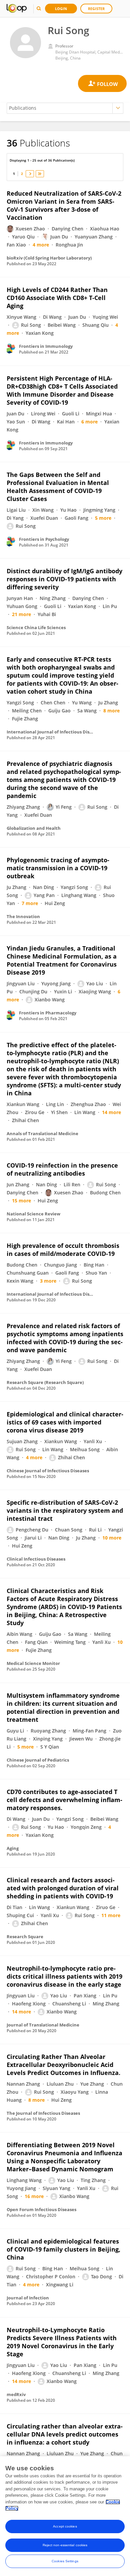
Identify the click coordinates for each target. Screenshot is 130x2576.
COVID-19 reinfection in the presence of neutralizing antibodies (62, 1169)
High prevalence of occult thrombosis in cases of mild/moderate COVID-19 (63, 1250)
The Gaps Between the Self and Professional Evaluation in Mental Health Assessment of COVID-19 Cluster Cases (58, 487)
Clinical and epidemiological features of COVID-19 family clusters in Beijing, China (63, 2249)
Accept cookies (65, 2526)
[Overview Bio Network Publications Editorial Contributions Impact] (65, 108)
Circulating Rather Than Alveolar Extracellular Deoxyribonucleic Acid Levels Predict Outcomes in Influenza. (63, 2065)
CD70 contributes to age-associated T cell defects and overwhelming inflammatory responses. (64, 1800)
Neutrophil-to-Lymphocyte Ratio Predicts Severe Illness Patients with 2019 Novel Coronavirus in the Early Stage (62, 2342)
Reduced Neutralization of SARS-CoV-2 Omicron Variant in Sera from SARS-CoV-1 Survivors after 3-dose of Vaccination (64, 205)
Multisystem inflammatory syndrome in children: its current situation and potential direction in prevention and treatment (63, 1707)
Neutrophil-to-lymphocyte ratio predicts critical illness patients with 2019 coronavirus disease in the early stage (64, 1976)
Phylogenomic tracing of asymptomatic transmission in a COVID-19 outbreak (58, 868)
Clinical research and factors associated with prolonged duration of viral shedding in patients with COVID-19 (63, 1888)
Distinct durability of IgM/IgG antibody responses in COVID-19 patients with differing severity (64, 579)
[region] (65, 2516)
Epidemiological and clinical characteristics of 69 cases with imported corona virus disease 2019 (65, 1422)
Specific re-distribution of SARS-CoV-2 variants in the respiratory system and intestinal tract (65, 1510)
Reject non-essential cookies (65, 2545)
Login (61, 9)
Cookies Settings (65, 2561)
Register (96, 9)
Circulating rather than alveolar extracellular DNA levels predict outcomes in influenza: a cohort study (65, 2434)
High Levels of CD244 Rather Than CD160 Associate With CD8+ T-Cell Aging (57, 298)
